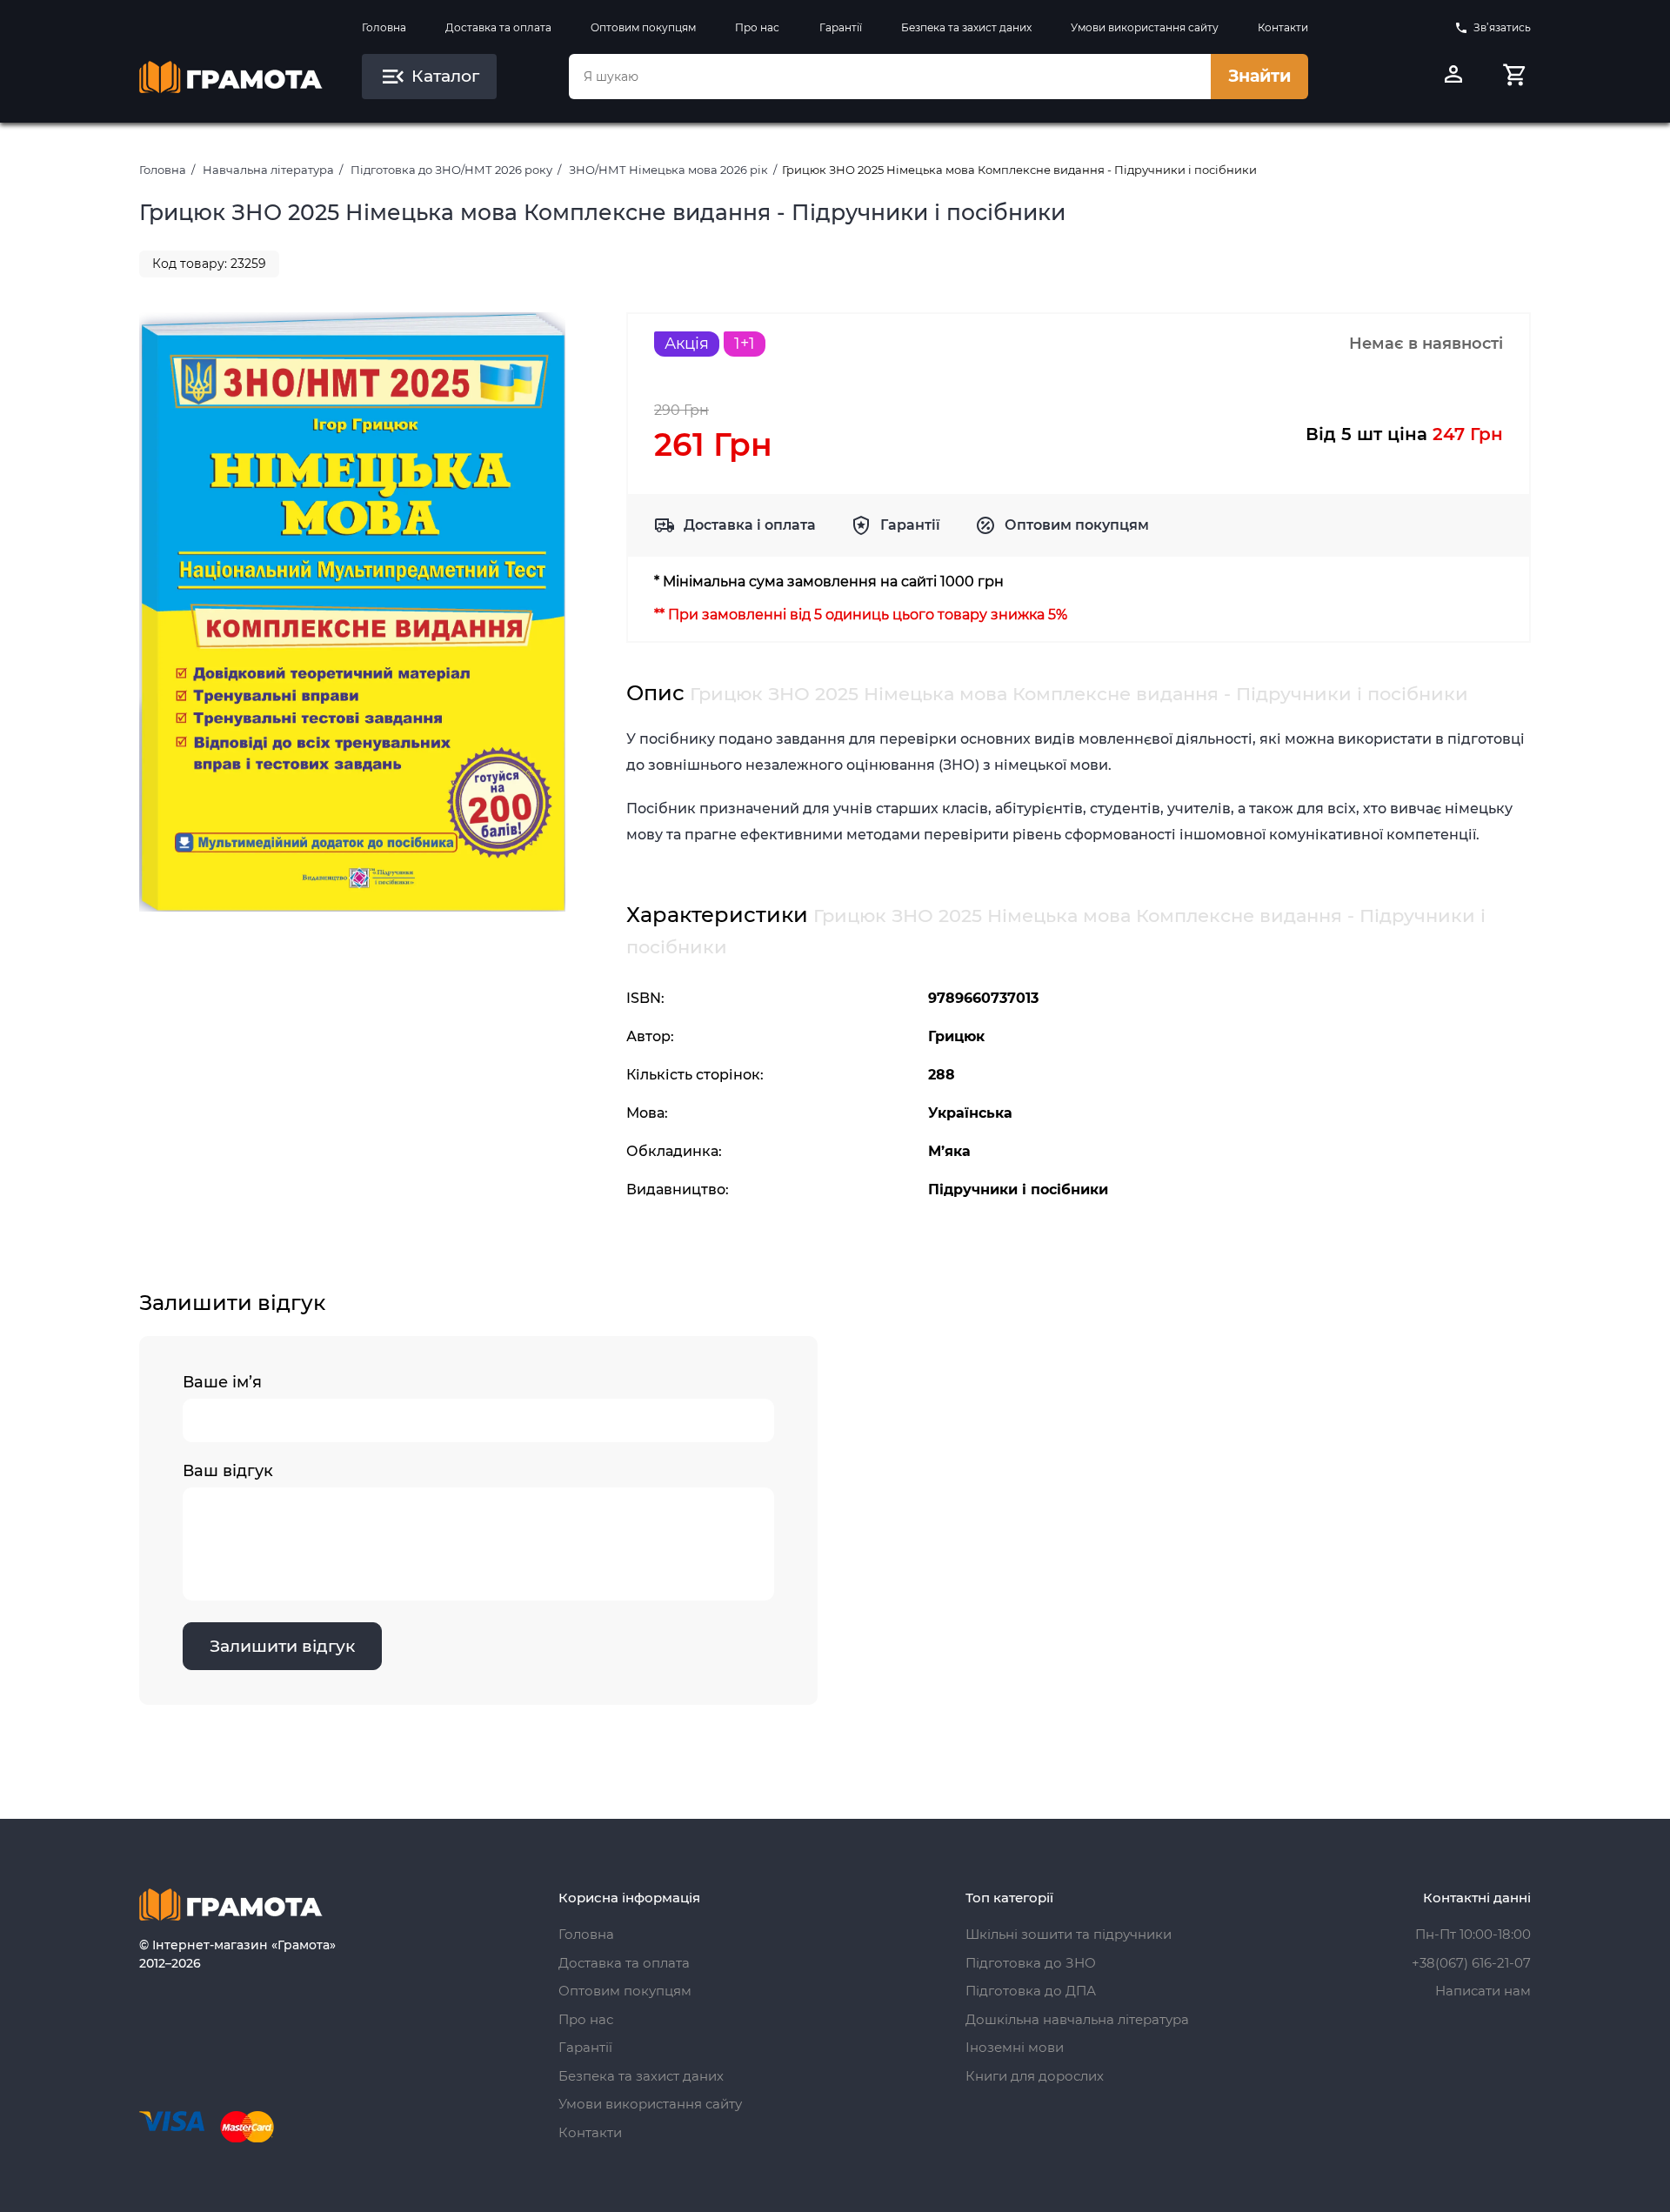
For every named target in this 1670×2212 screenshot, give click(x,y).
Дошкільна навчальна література (1077, 2019)
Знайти (1259, 76)
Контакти (1283, 27)
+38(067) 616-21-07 (1471, 1963)
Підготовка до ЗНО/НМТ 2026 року (451, 170)
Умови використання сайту (1145, 27)
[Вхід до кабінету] (1453, 77)
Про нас (757, 27)
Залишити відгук (282, 1646)
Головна (384, 27)
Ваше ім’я (222, 1382)
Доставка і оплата (750, 525)
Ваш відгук (228, 1471)
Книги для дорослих (1035, 2076)
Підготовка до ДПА (1031, 1991)
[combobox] (890, 77)
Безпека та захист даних (966, 27)
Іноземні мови (1015, 2047)
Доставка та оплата (498, 27)
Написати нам (1483, 1991)
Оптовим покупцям (643, 27)
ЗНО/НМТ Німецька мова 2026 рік (668, 170)
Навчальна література (268, 170)
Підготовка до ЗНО (1031, 1963)
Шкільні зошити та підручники (1069, 1934)
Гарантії (841, 27)
